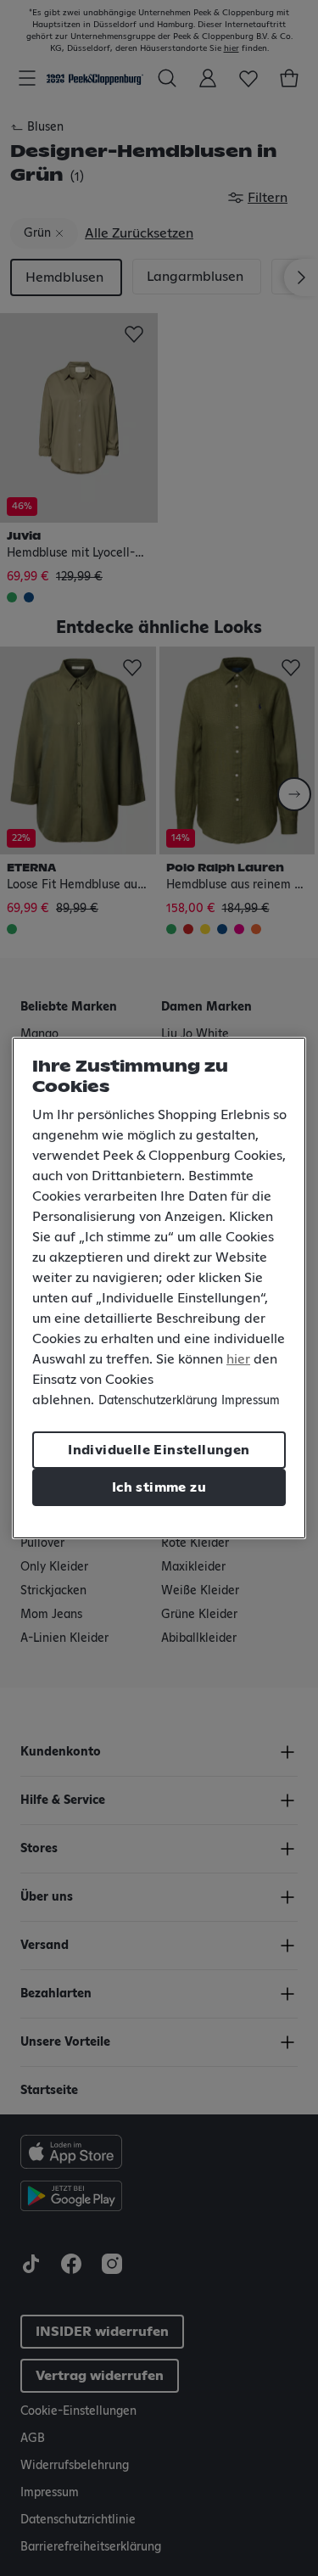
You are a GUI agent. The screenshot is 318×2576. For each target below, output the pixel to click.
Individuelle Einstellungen (159, 1450)
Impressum (251, 1401)
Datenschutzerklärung (158, 1401)
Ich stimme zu (159, 1487)
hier (238, 1359)
